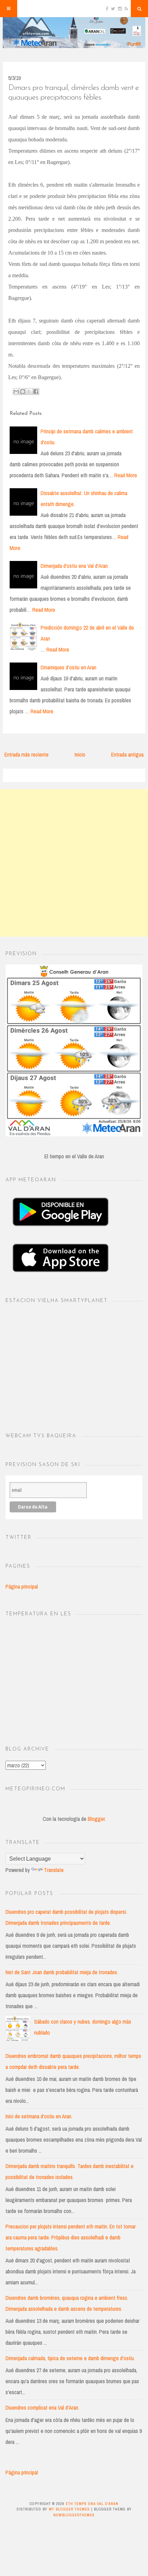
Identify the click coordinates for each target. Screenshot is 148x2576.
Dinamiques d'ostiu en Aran (68, 667)
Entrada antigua (127, 754)
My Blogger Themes (69, 2509)
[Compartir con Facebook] (36, 391)
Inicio (80, 754)
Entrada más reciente (27, 754)
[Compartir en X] (29, 391)
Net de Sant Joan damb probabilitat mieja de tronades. (62, 1972)
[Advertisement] (74, 863)
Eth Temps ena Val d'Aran (92, 2504)
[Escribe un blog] (23, 391)
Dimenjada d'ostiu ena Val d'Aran (74, 566)
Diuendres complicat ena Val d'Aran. (42, 2408)
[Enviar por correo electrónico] (16, 391)
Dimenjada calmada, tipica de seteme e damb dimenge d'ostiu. (70, 2358)
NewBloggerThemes (74, 2515)
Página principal (22, 1586)
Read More (126, 475)
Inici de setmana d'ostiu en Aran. (39, 2116)
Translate (54, 1870)
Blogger (96, 1819)
